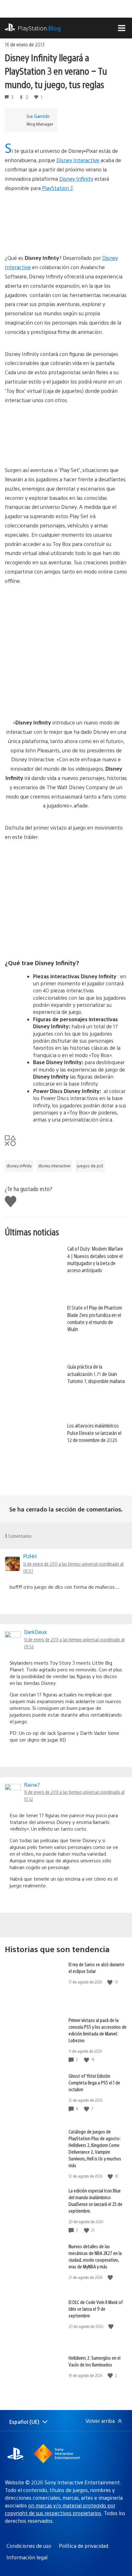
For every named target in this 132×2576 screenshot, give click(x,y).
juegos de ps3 (90, 1166)
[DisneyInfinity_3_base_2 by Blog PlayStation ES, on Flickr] (66, 429)
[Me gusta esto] (111, 1982)
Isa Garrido (38, 116)
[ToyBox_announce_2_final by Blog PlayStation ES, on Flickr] (54, 647)
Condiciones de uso (29, 2546)
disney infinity (19, 1166)
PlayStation (39, 28)
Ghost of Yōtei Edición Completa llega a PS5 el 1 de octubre (94, 2082)
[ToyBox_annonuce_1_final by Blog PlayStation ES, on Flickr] (54, 700)
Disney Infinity (76, 179)
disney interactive (54, 1166)
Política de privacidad (84, 2546)
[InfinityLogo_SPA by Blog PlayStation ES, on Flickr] (66, 217)
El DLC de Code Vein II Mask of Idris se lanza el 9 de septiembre (96, 2309)
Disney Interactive (78, 160)
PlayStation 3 (57, 188)
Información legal (27, 2557)
